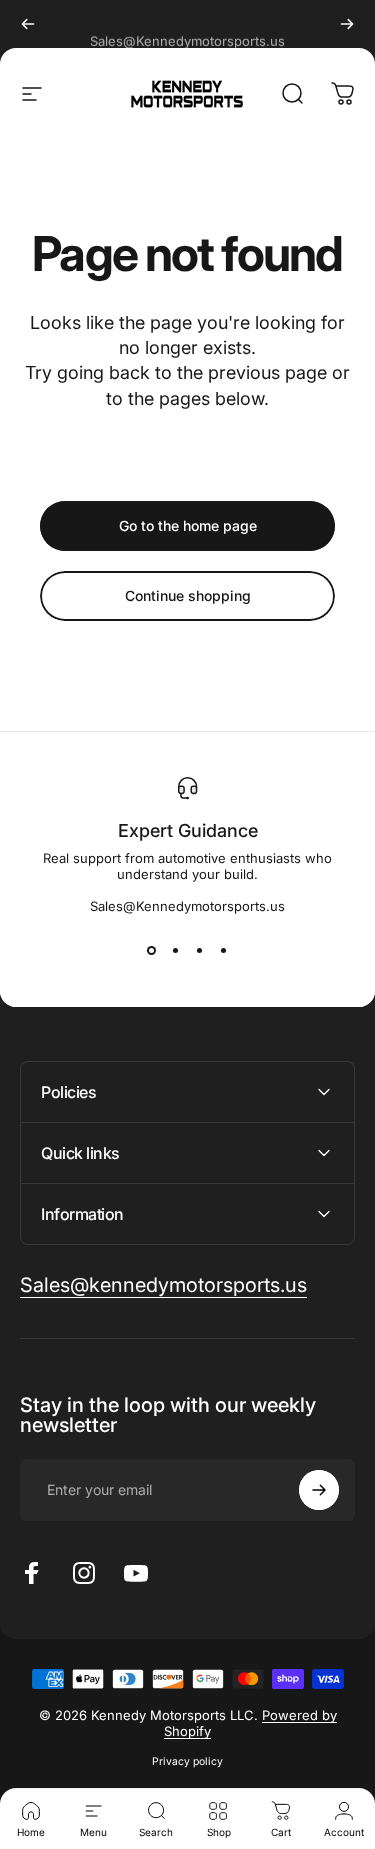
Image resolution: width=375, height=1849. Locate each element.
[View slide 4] (224, 950)
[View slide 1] (152, 950)
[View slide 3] (200, 950)
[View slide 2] (176, 950)
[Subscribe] (319, 1490)
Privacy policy (187, 1761)
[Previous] (28, 24)
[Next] (347, 24)
